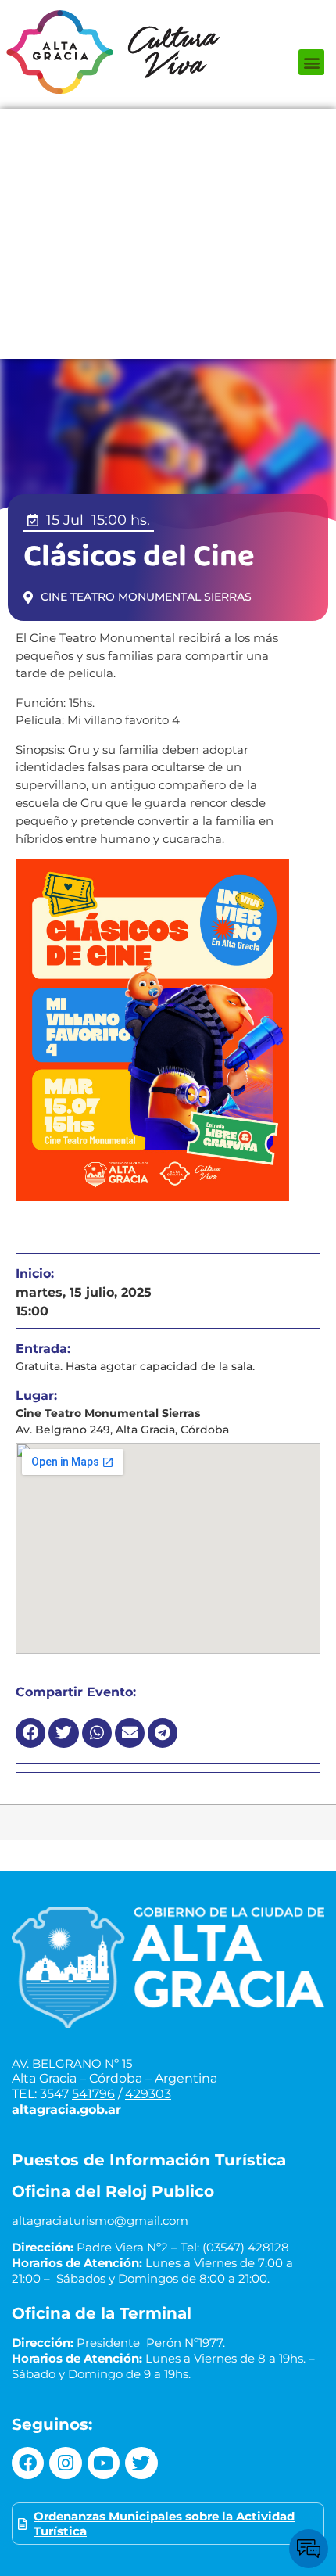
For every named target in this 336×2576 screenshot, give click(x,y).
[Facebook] (28, 2463)
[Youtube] (104, 2463)
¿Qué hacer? (168, 156)
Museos (168, 281)
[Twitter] (141, 2463)
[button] (311, 62)
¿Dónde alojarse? (168, 218)
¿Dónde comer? (168, 187)
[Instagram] (65, 2463)
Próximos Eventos (168, 124)
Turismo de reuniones (168, 343)
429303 (148, 2094)
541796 (93, 2094)
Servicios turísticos (168, 312)
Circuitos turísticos (168, 249)
